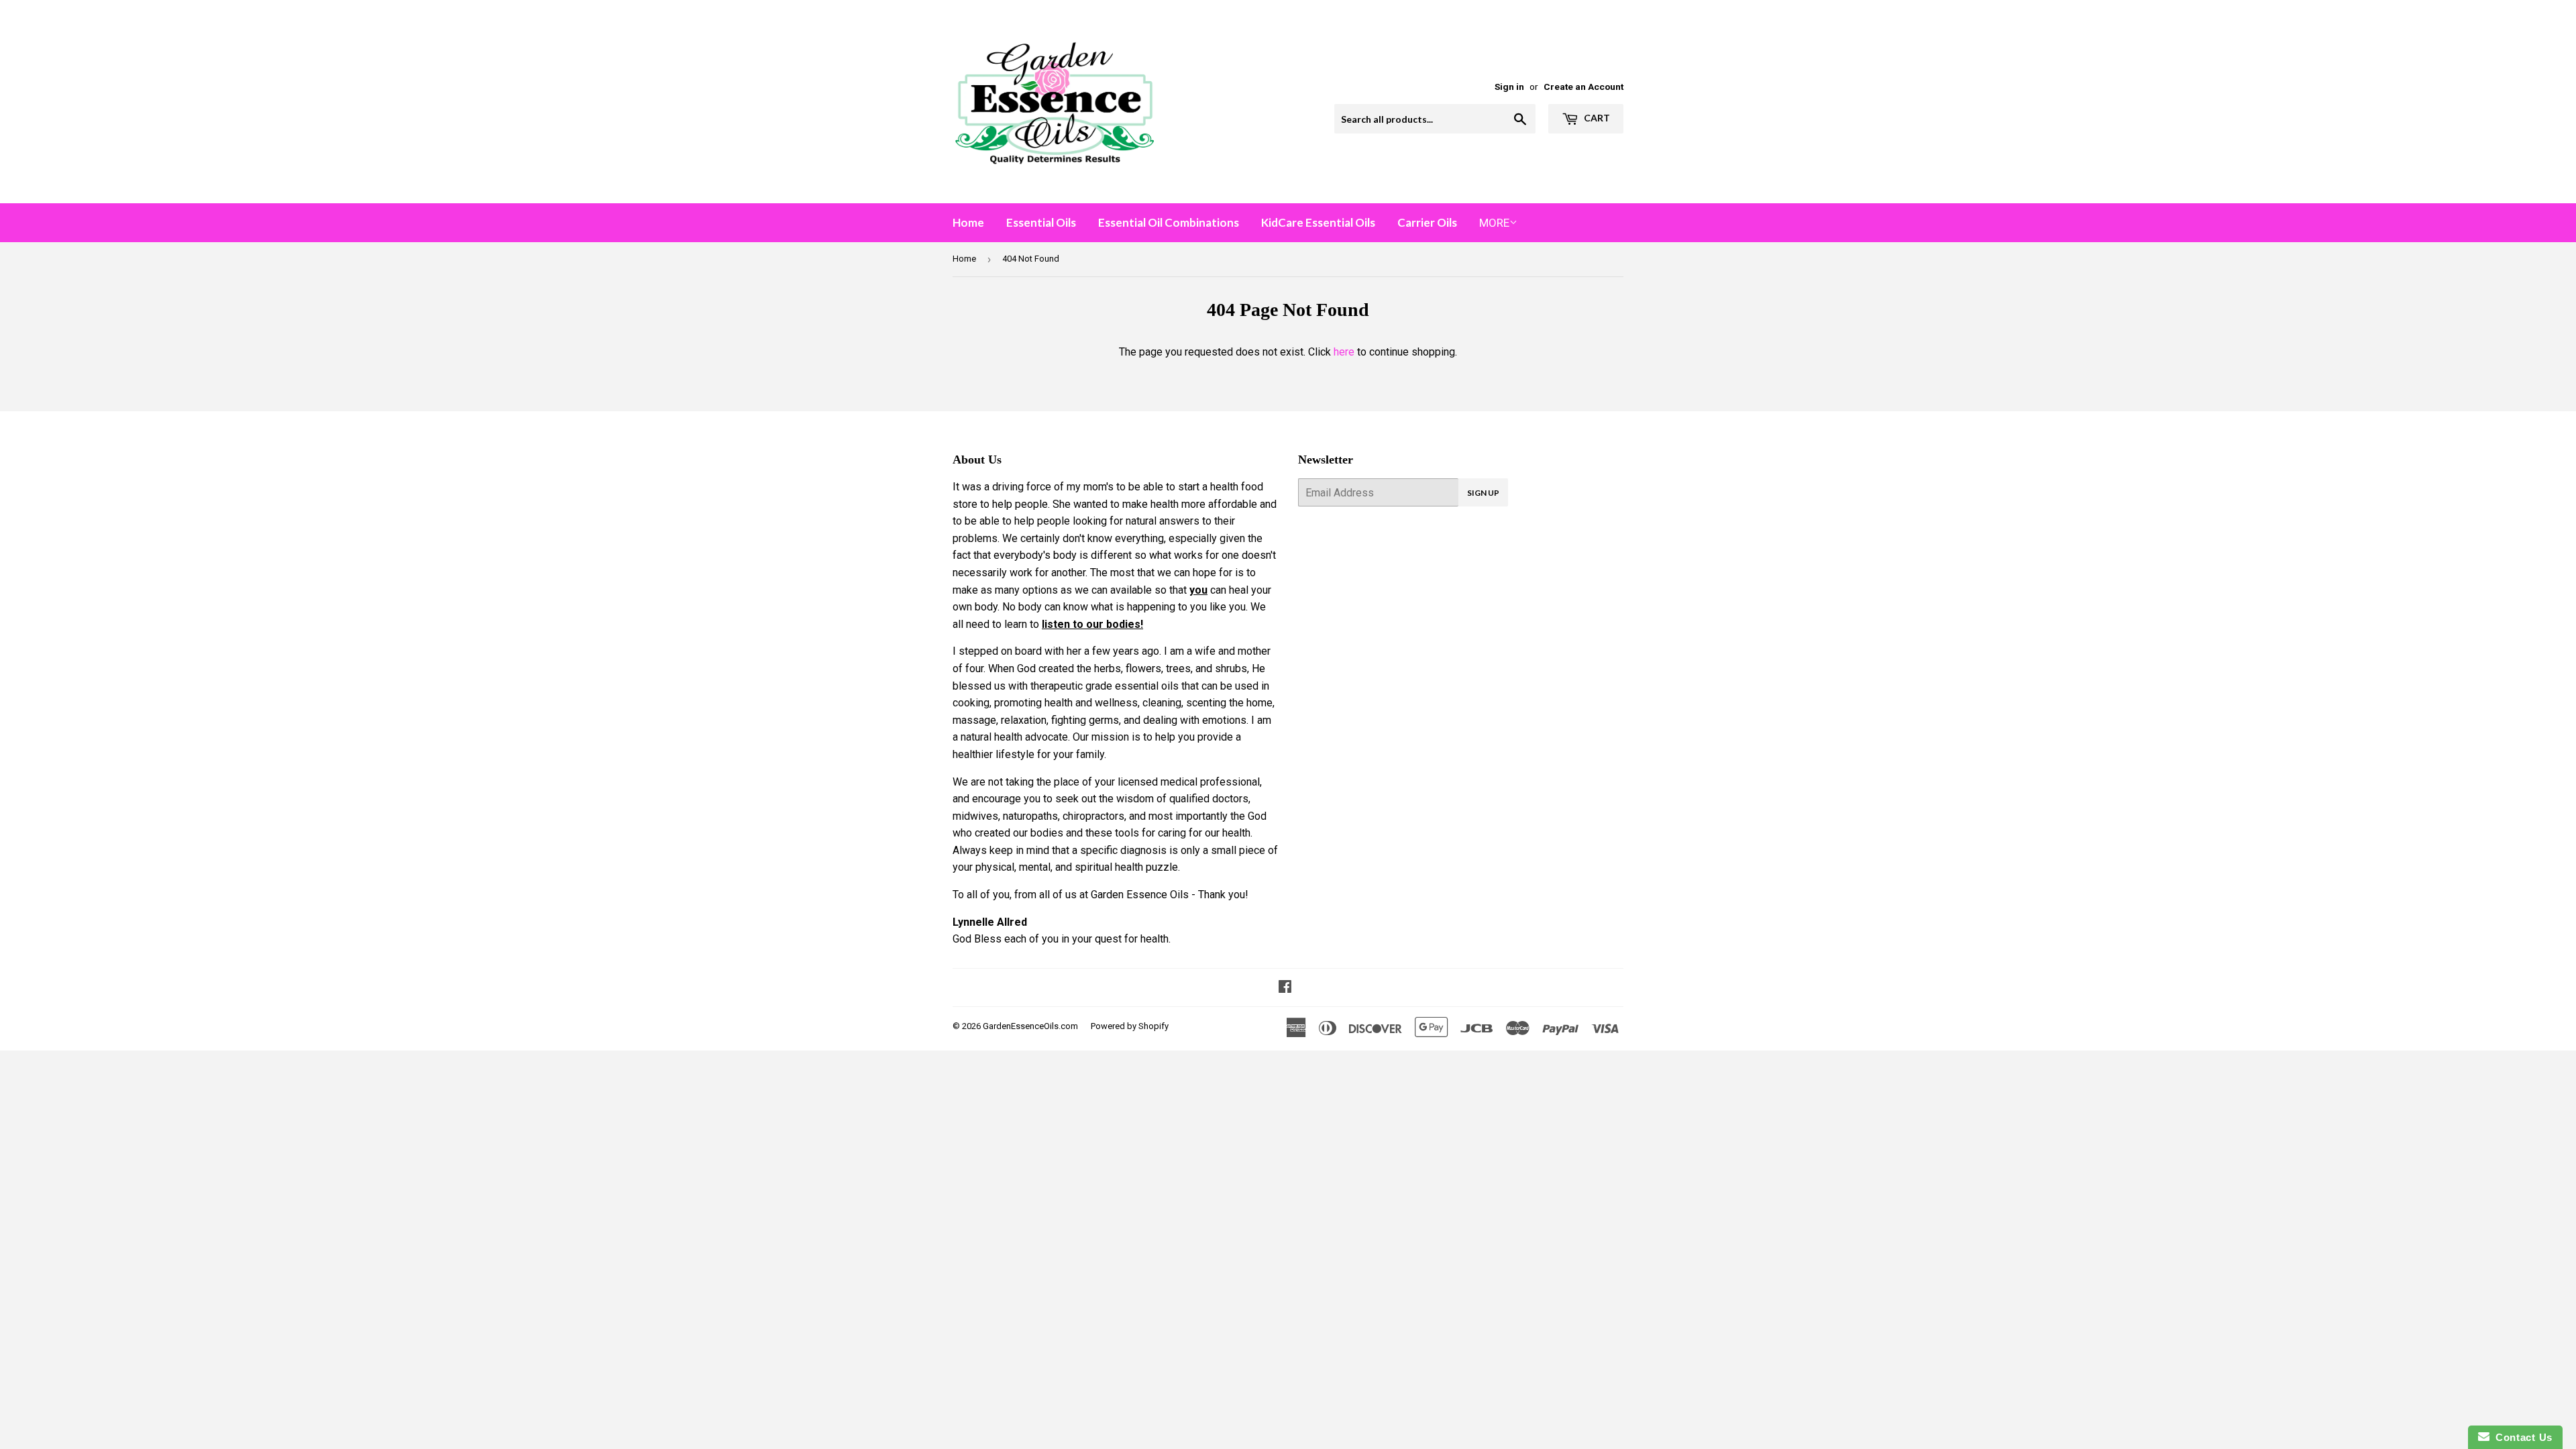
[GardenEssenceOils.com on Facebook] (1285, 988)
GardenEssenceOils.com (1030, 1026)
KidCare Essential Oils (1318, 222)
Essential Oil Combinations (1169, 222)
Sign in (1509, 87)
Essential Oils (1041, 222)
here (1344, 352)
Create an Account (1584, 87)
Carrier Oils (1427, 222)
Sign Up (1483, 493)
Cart (1596, 118)
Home (968, 222)
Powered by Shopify (1130, 1026)
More (1494, 223)
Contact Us (2521, 1437)
